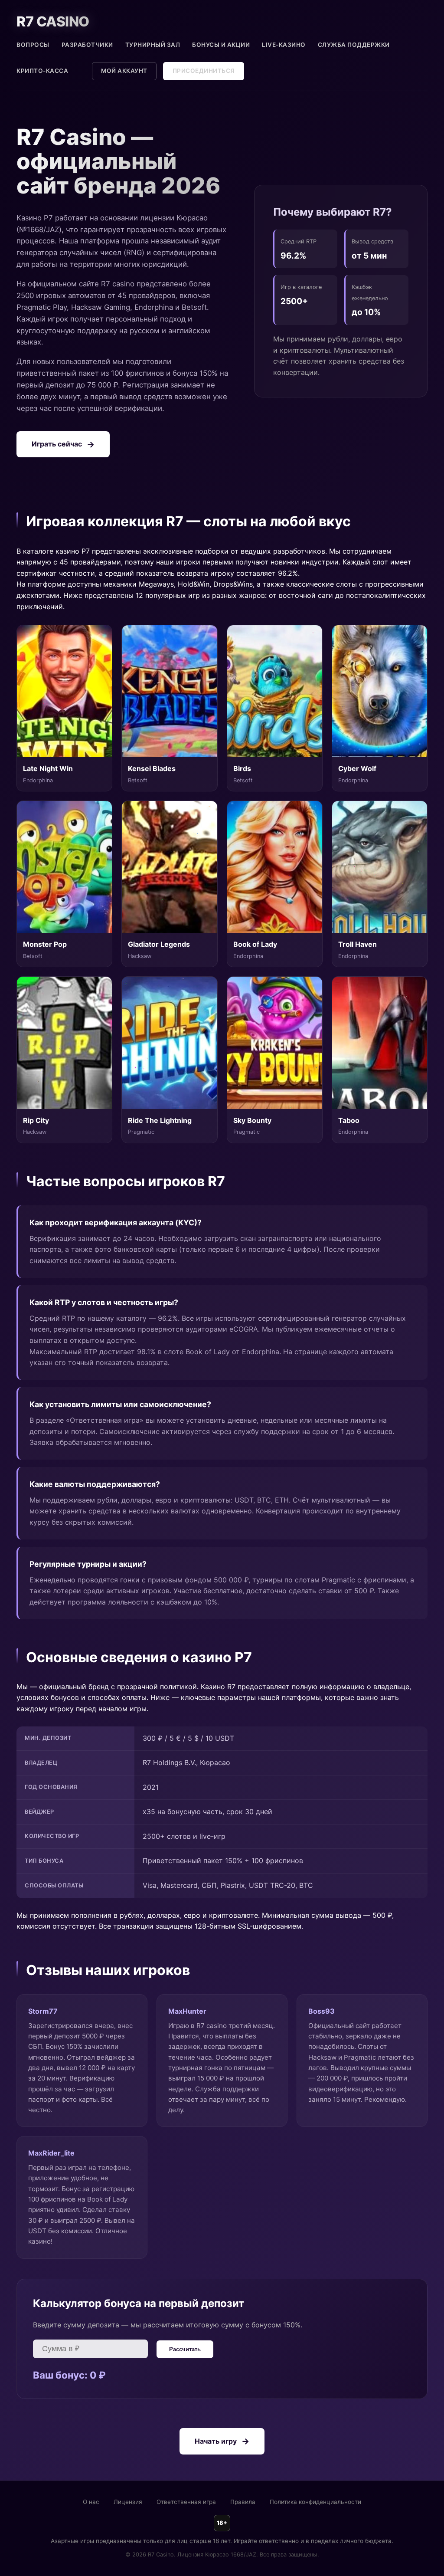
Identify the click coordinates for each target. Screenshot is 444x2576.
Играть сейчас (57, 444)
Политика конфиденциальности (315, 2502)
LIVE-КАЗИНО (284, 45)
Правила (243, 2502)
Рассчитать (185, 2349)
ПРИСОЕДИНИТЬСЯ (204, 71)
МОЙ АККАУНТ (124, 71)
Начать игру (216, 2441)
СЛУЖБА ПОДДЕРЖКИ (354, 45)
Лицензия (128, 2502)
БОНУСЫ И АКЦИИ (221, 45)
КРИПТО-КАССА (42, 71)
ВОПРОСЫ (33, 45)
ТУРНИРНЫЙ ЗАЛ (153, 45)
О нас (91, 2502)
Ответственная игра (186, 2502)
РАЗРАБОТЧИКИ (87, 45)
